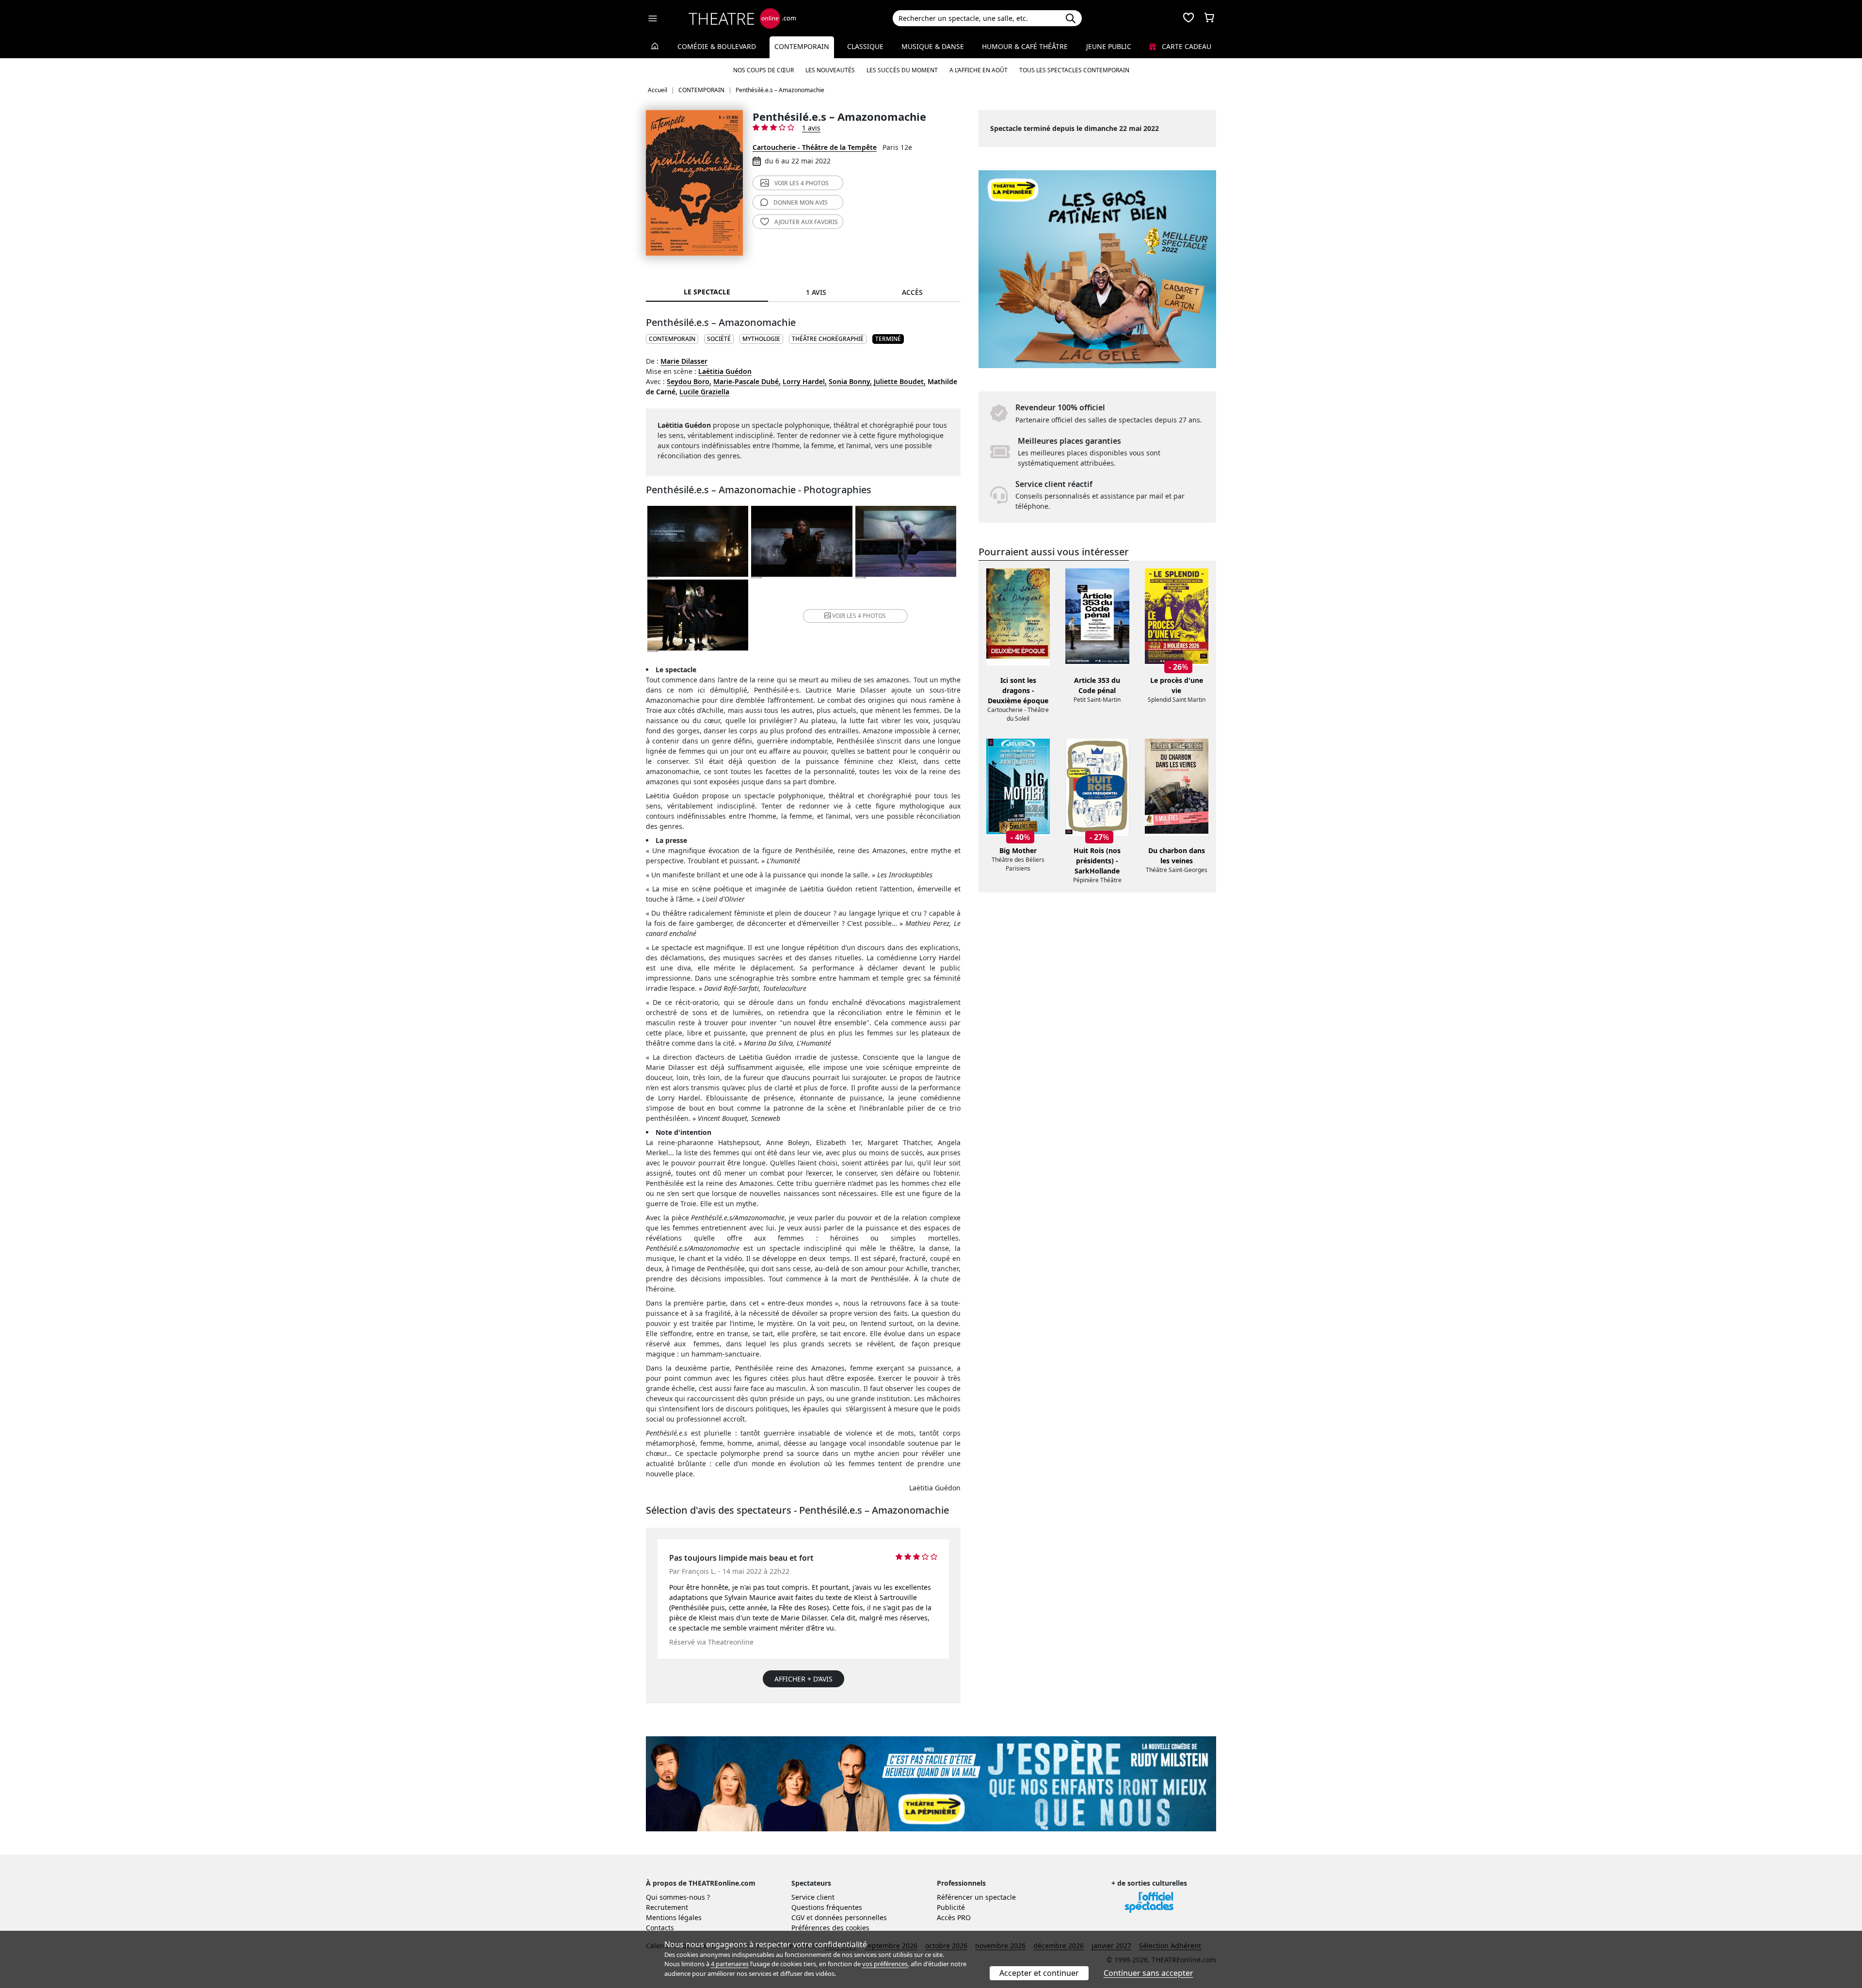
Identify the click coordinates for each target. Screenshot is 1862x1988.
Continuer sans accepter (1148, 1973)
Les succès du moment (902, 70)
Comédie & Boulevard (717, 46)
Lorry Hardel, (805, 381)
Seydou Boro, (689, 381)
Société (719, 339)
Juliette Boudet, (900, 381)
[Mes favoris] (1188, 18)
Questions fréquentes (827, 1907)
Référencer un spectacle (976, 1897)
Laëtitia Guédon (725, 371)
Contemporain (802, 46)
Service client (813, 1897)
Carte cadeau (1186, 46)
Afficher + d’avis (803, 1679)
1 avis (811, 128)
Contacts (660, 1928)
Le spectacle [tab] (707, 292)
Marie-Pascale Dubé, (747, 381)
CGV (798, 1917)
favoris (806, 222)
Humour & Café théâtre (1025, 46)
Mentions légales (674, 1917)
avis (801, 202)
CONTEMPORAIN (672, 339)
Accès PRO (954, 1917)
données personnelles (851, 1917)
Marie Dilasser (684, 361)
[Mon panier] (1209, 18)
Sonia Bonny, (850, 381)
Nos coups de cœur (763, 70)
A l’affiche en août (979, 70)
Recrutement (667, 1907)
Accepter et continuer (1039, 1973)
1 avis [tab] (816, 292)
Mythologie (761, 339)
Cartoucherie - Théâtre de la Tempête (815, 147)
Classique (865, 46)
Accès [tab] (912, 292)
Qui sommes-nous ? (678, 1897)
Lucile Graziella (704, 392)
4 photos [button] (859, 616)
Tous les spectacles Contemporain (1074, 70)
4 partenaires (730, 1964)
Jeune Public (1109, 46)
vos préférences (885, 1964)
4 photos (802, 183)
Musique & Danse (933, 46)
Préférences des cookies (830, 1928)
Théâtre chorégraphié (828, 339)
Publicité (951, 1907)
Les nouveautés (830, 70)
